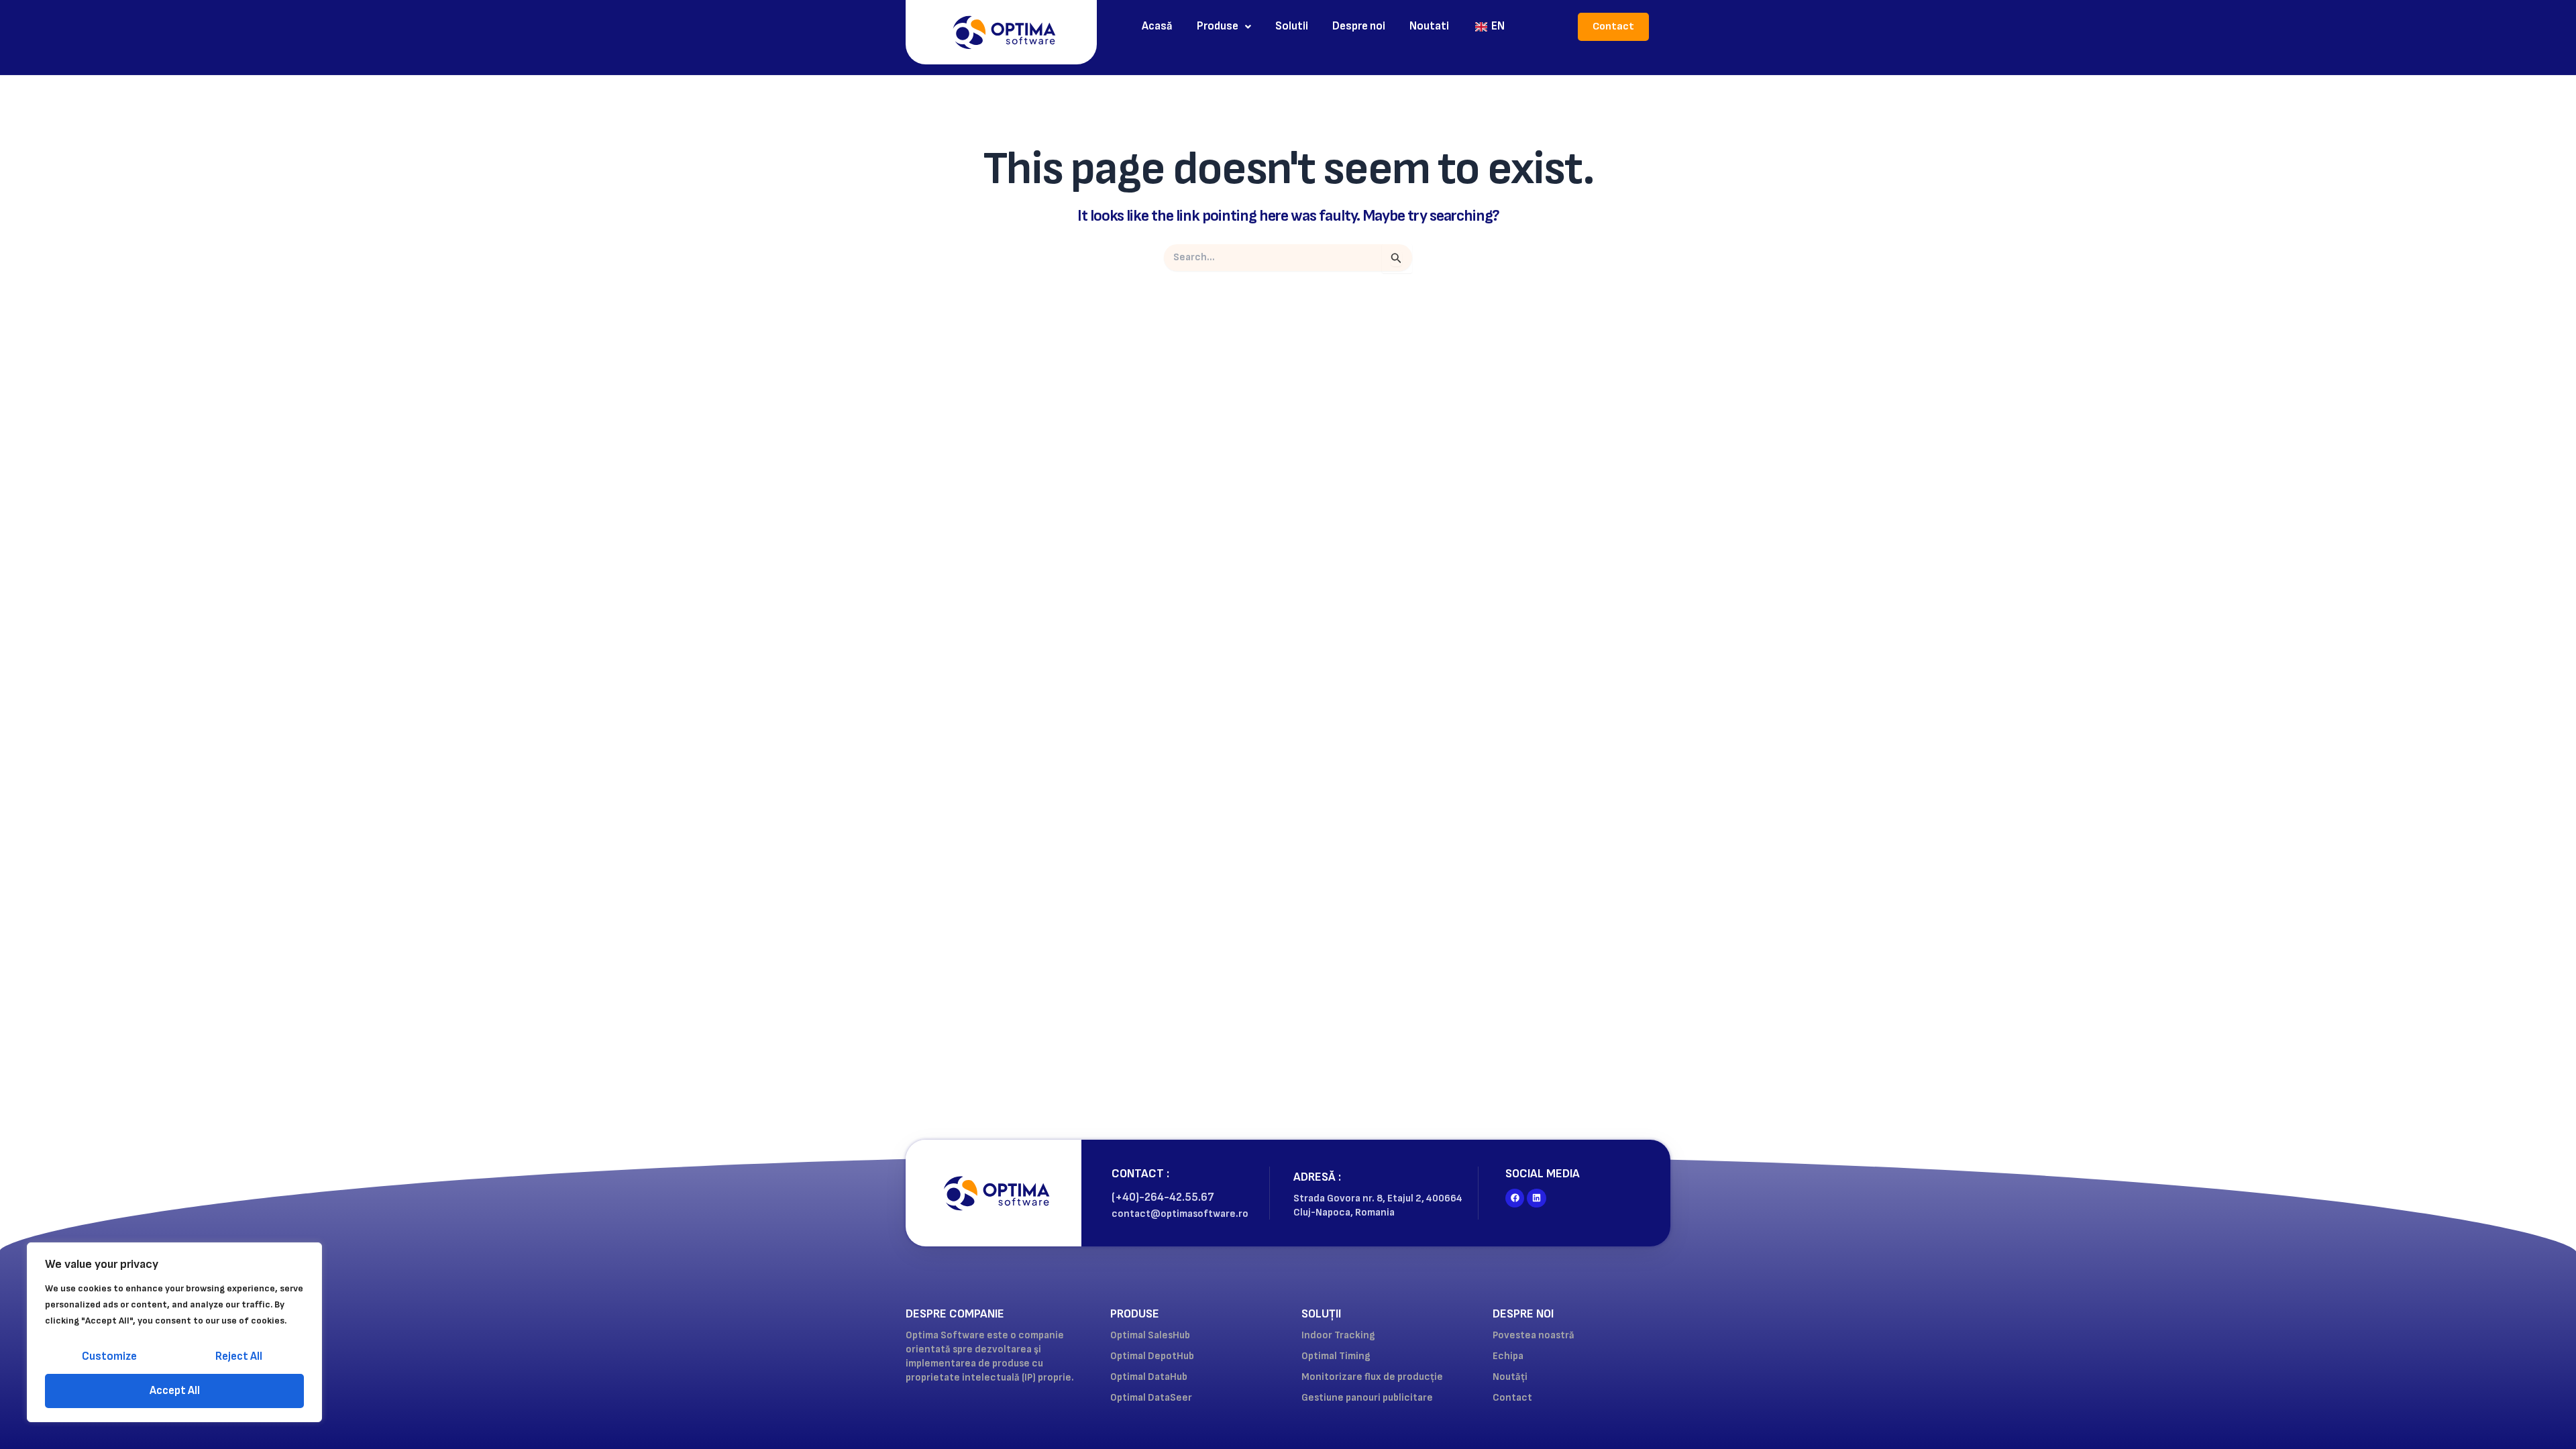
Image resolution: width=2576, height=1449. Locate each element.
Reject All (239, 1356)
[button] (1224, 26)
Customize (109, 1356)
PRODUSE (1135, 1314)
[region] (174, 1332)
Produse (1218, 26)
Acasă (1157, 26)
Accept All (175, 1391)
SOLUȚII (1321, 1314)
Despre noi (1359, 26)
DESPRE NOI (1523, 1314)
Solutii (1292, 26)
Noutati (1429, 26)
